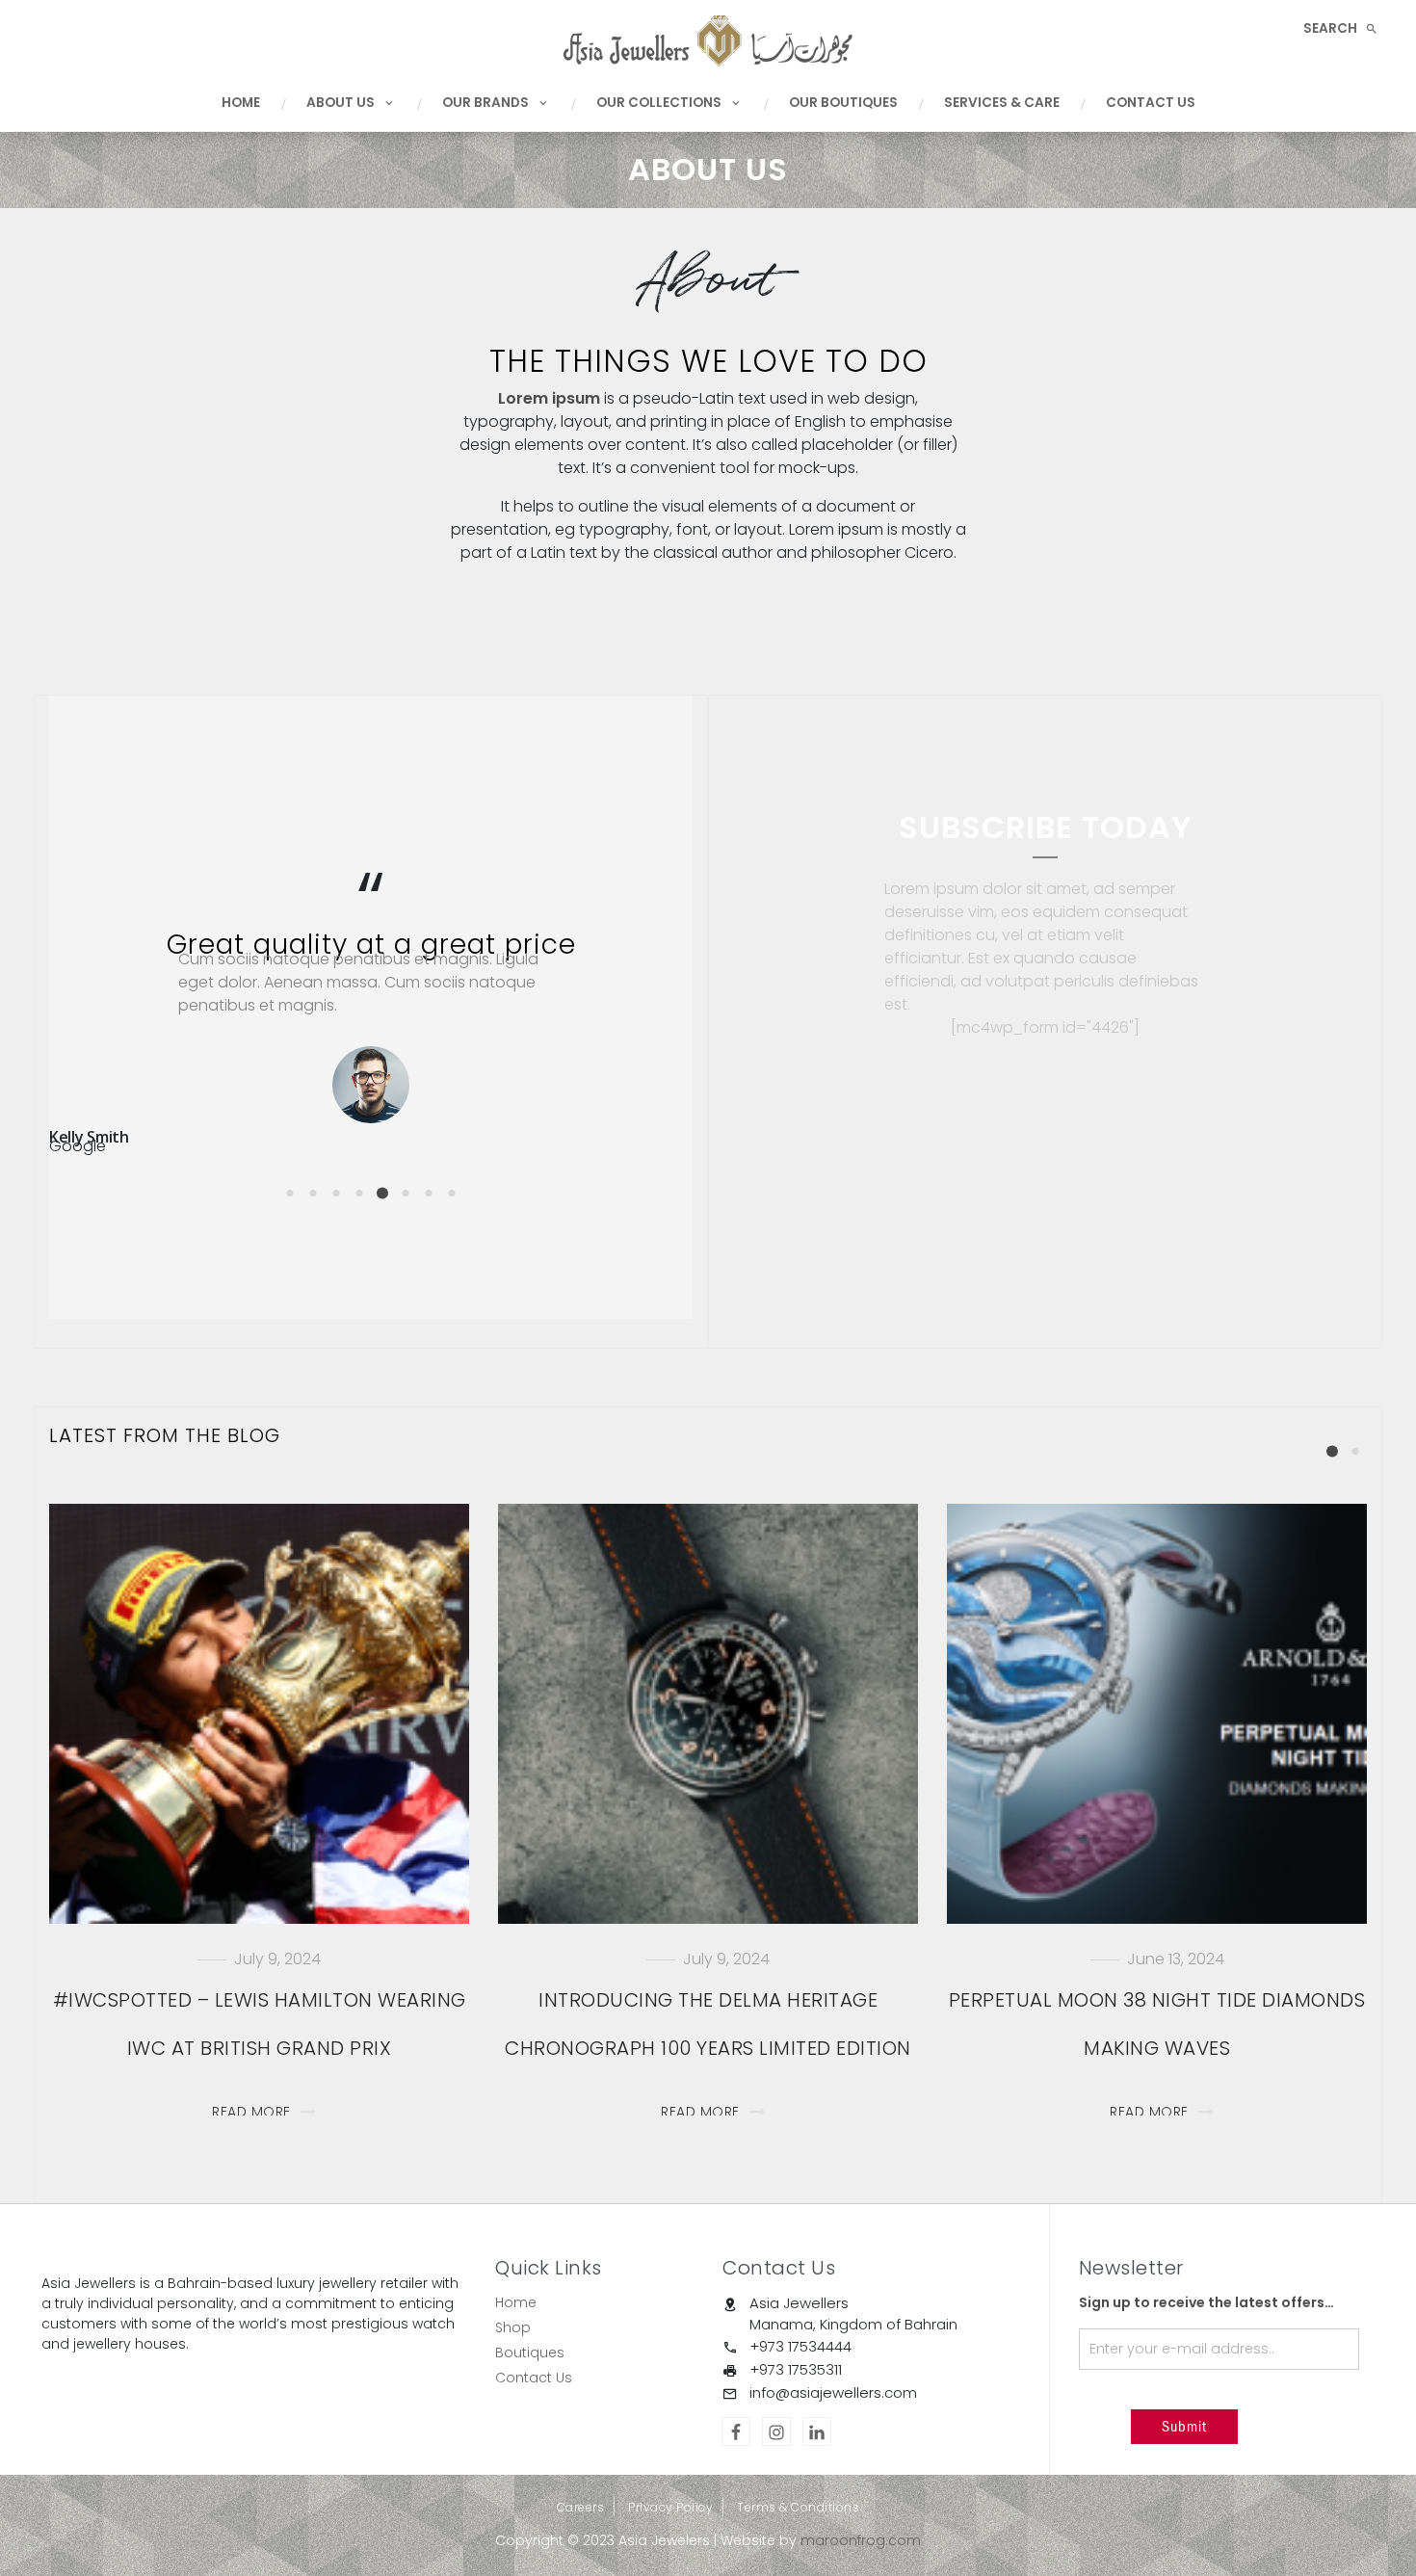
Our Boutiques (843, 103)
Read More (251, 2112)
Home (241, 103)
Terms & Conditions (798, 2507)
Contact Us (1151, 103)
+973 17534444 (800, 2346)
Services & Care (1002, 103)
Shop (513, 2327)
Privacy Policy (670, 2507)
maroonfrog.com (861, 2540)
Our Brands (485, 103)
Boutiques (530, 2353)
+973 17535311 (796, 2369)
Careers (581, 2507)
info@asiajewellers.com (833, 2392)
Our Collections (659, 103)
